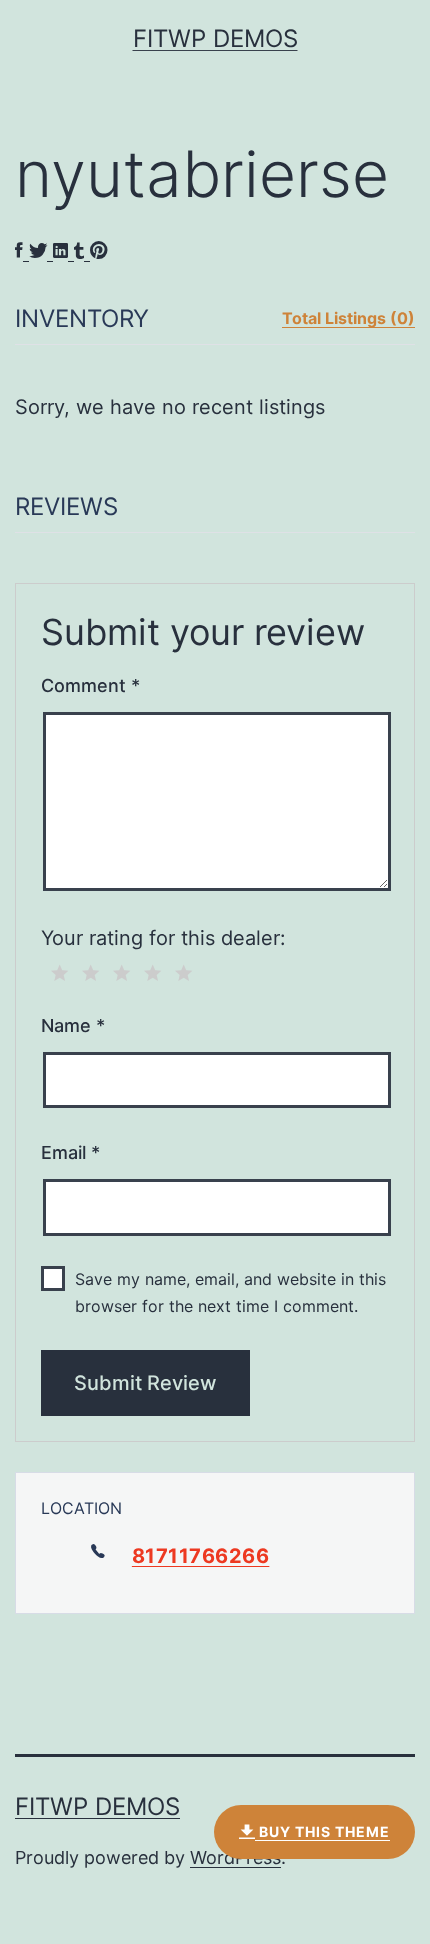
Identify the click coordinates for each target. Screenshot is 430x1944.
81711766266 (201, 1556)
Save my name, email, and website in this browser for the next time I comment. (230, 1292)
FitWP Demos (215, 38)
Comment (90, 685)
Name (73, 1025)
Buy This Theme (322, 1831)
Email (70, 1152)
